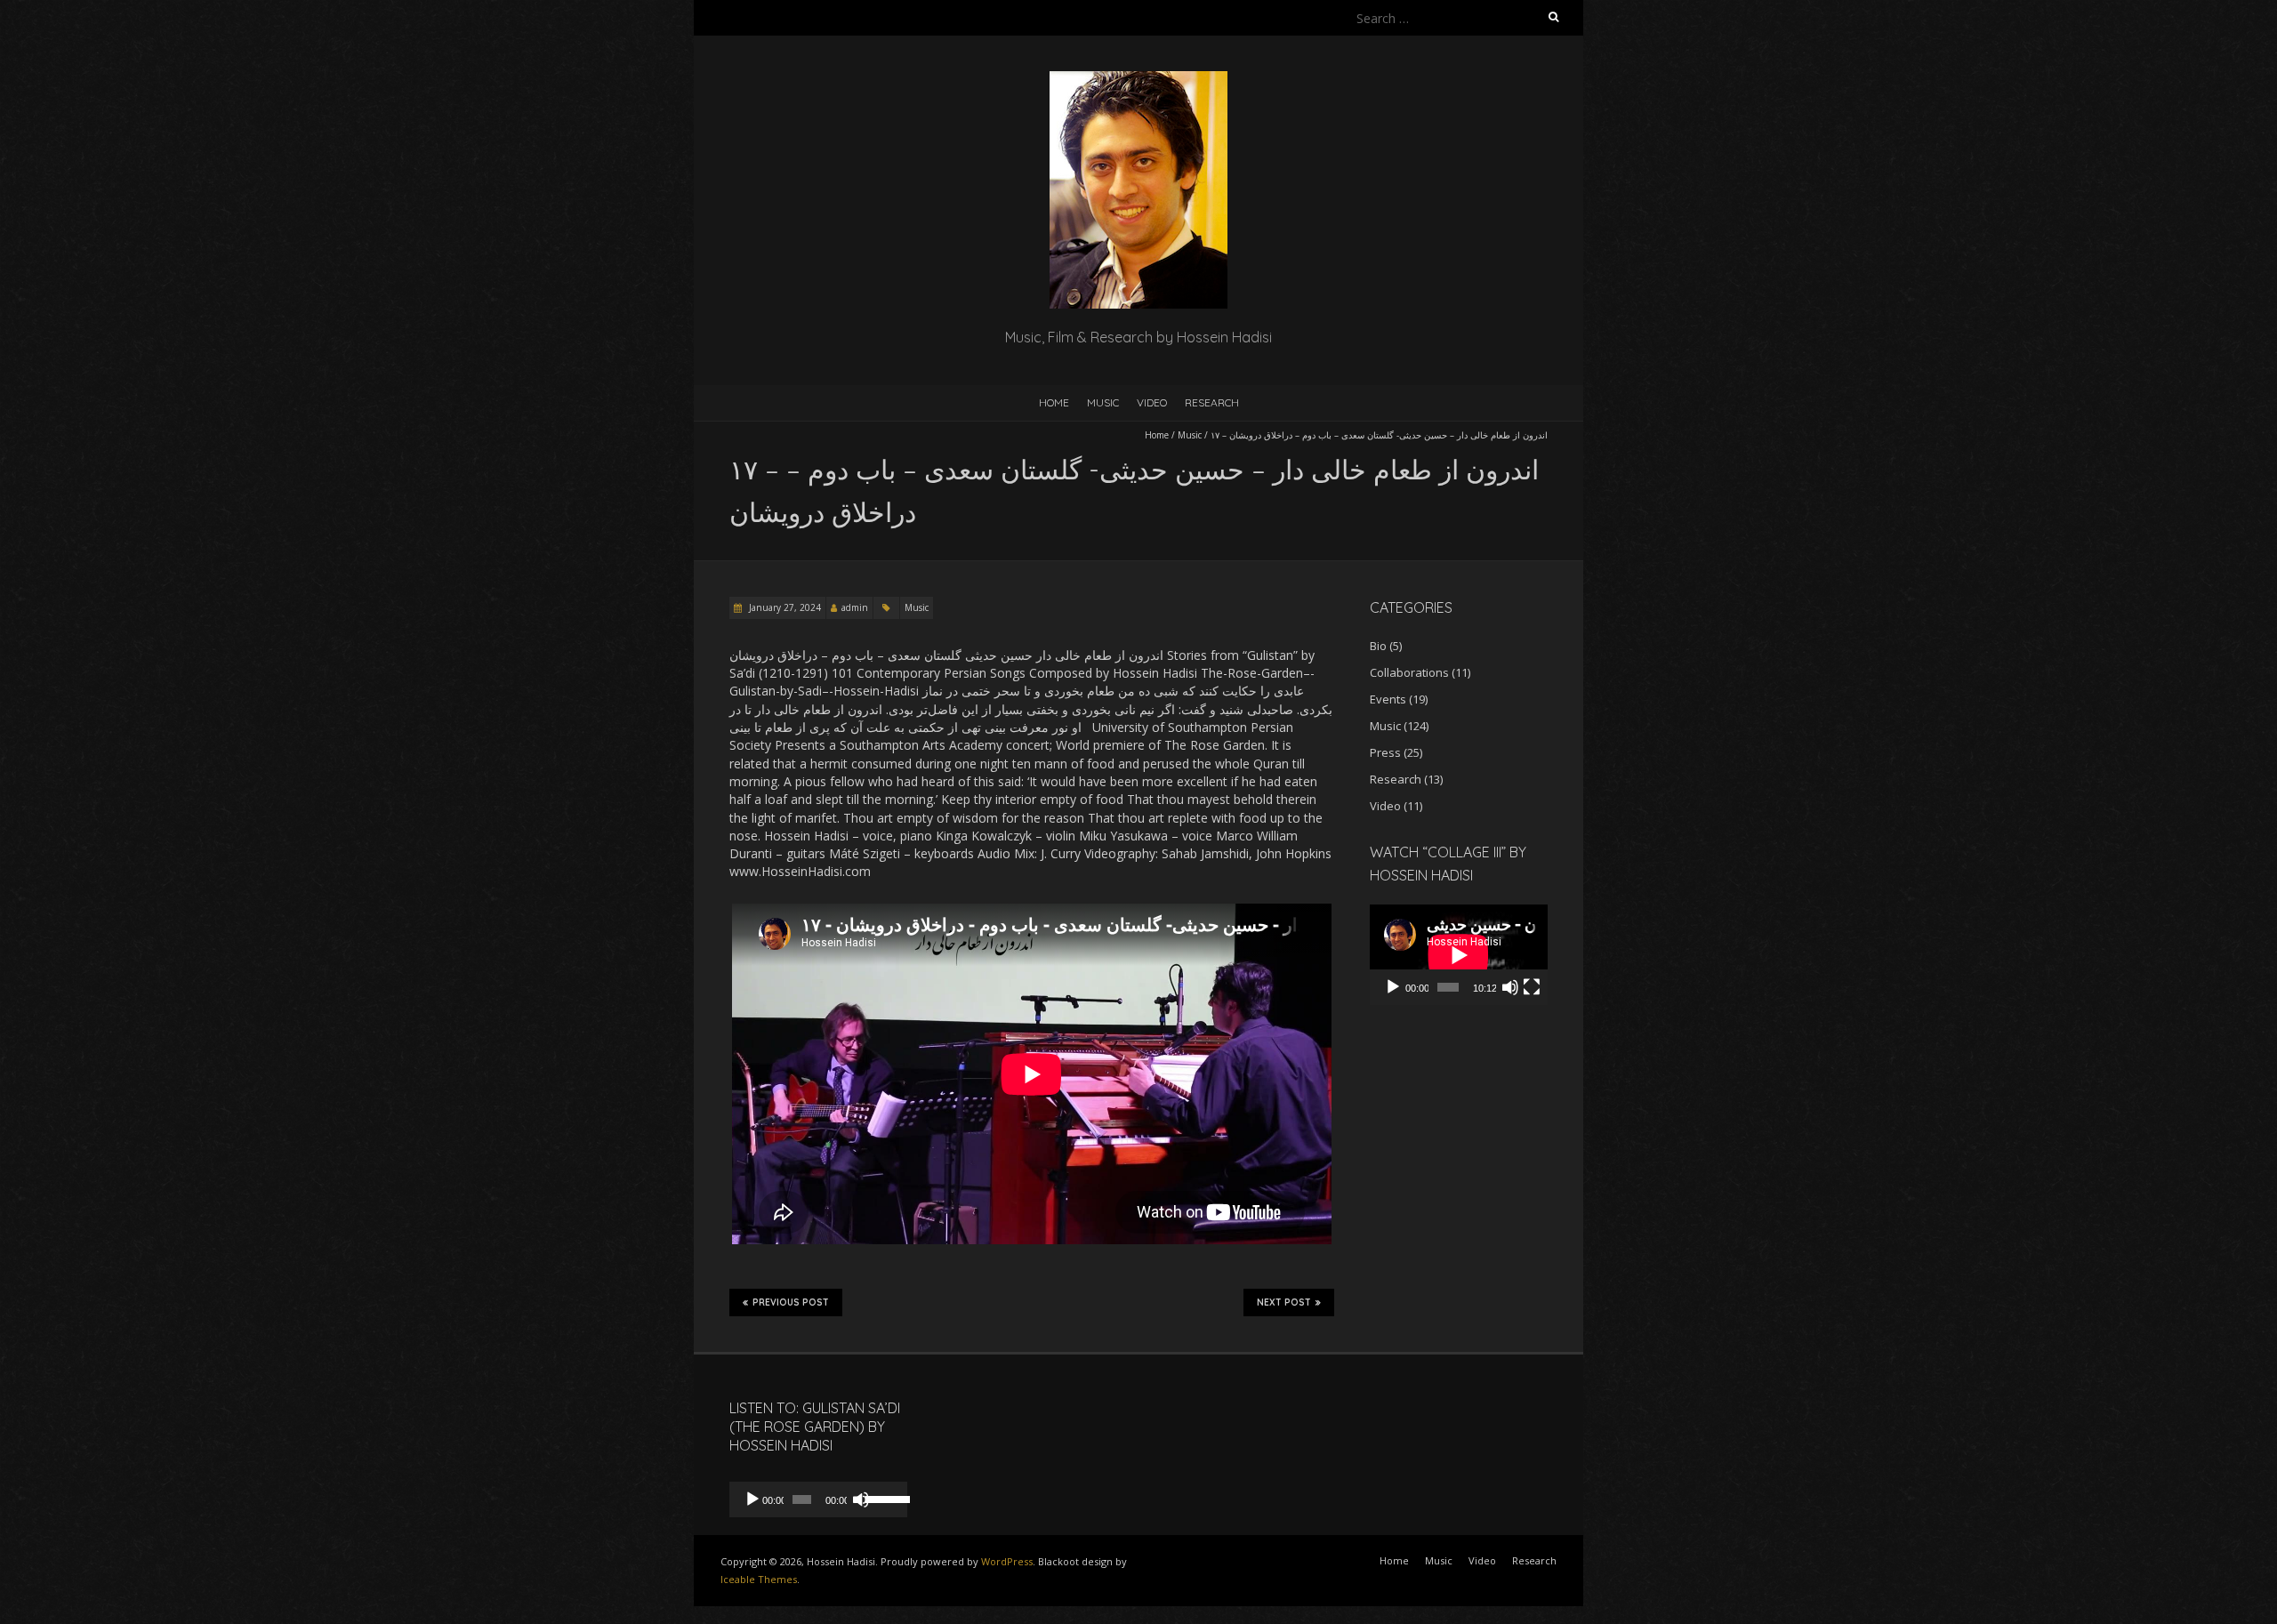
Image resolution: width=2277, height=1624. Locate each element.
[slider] (882, 1498)
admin (855, 607)
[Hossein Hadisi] (1138, 80)
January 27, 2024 (784, 607)
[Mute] (1510, 987)
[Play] (1393, 987)
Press (1385, 752)
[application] (1459, 955)
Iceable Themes (759, 1579)
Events (1388, 699)
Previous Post (791, 1302)
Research (1212, 402)
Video (1152, 402)
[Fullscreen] (1532, 987)
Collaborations (1409, 672)
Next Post (1284, 1302)
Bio (1378, 646)
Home (1054, 402)
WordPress (1007, 1561)
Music (1103, 402)
